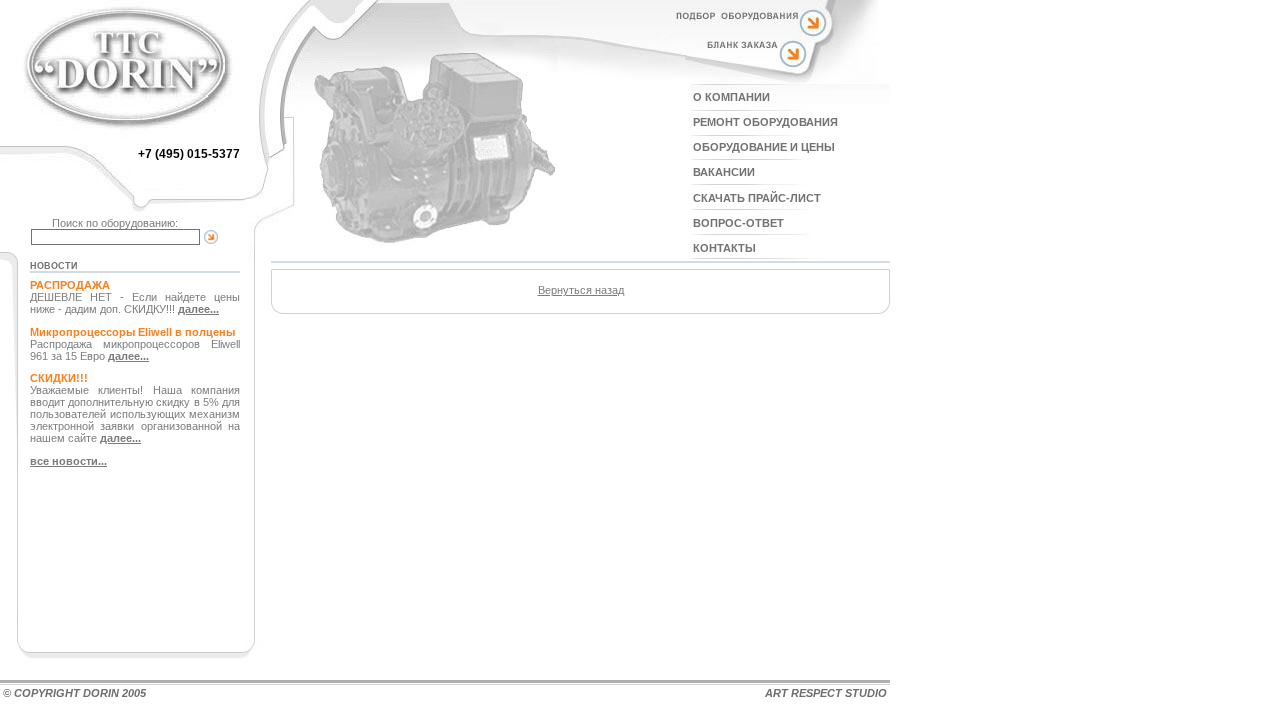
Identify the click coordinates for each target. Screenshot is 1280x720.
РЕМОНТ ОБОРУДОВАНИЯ (765, 122)
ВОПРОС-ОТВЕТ (738, 223)
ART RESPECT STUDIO (826, 693)
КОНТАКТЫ (724, 248)
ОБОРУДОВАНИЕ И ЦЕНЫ (764, 147)
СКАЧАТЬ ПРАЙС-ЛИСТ (757, 198)
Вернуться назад (581, 290)
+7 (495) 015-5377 (189, 154)
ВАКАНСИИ (724, 172)
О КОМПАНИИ (731, 97)
